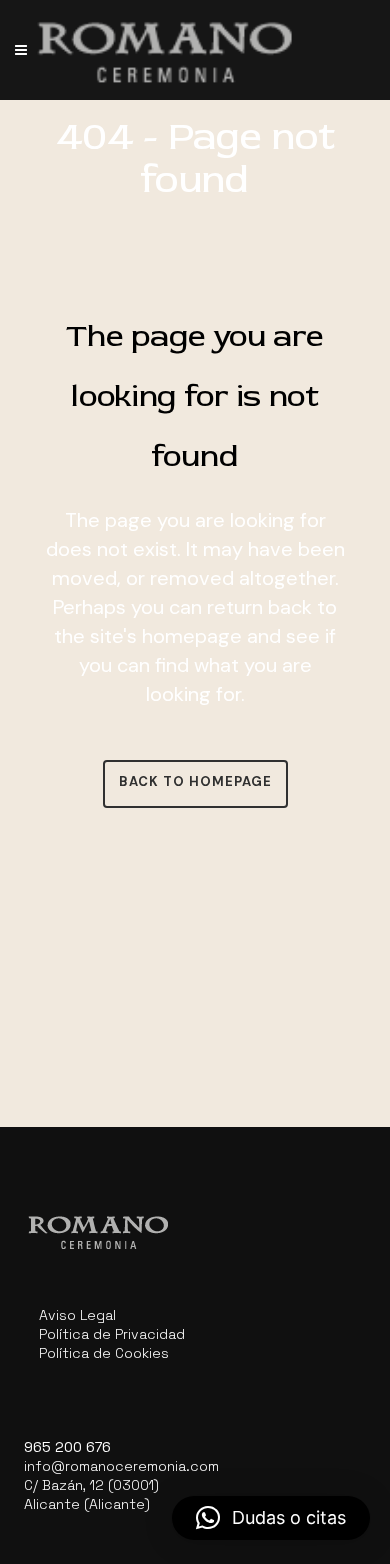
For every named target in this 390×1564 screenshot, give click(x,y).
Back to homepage (195, 781)
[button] (271, 1518)
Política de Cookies (104, 1353)
